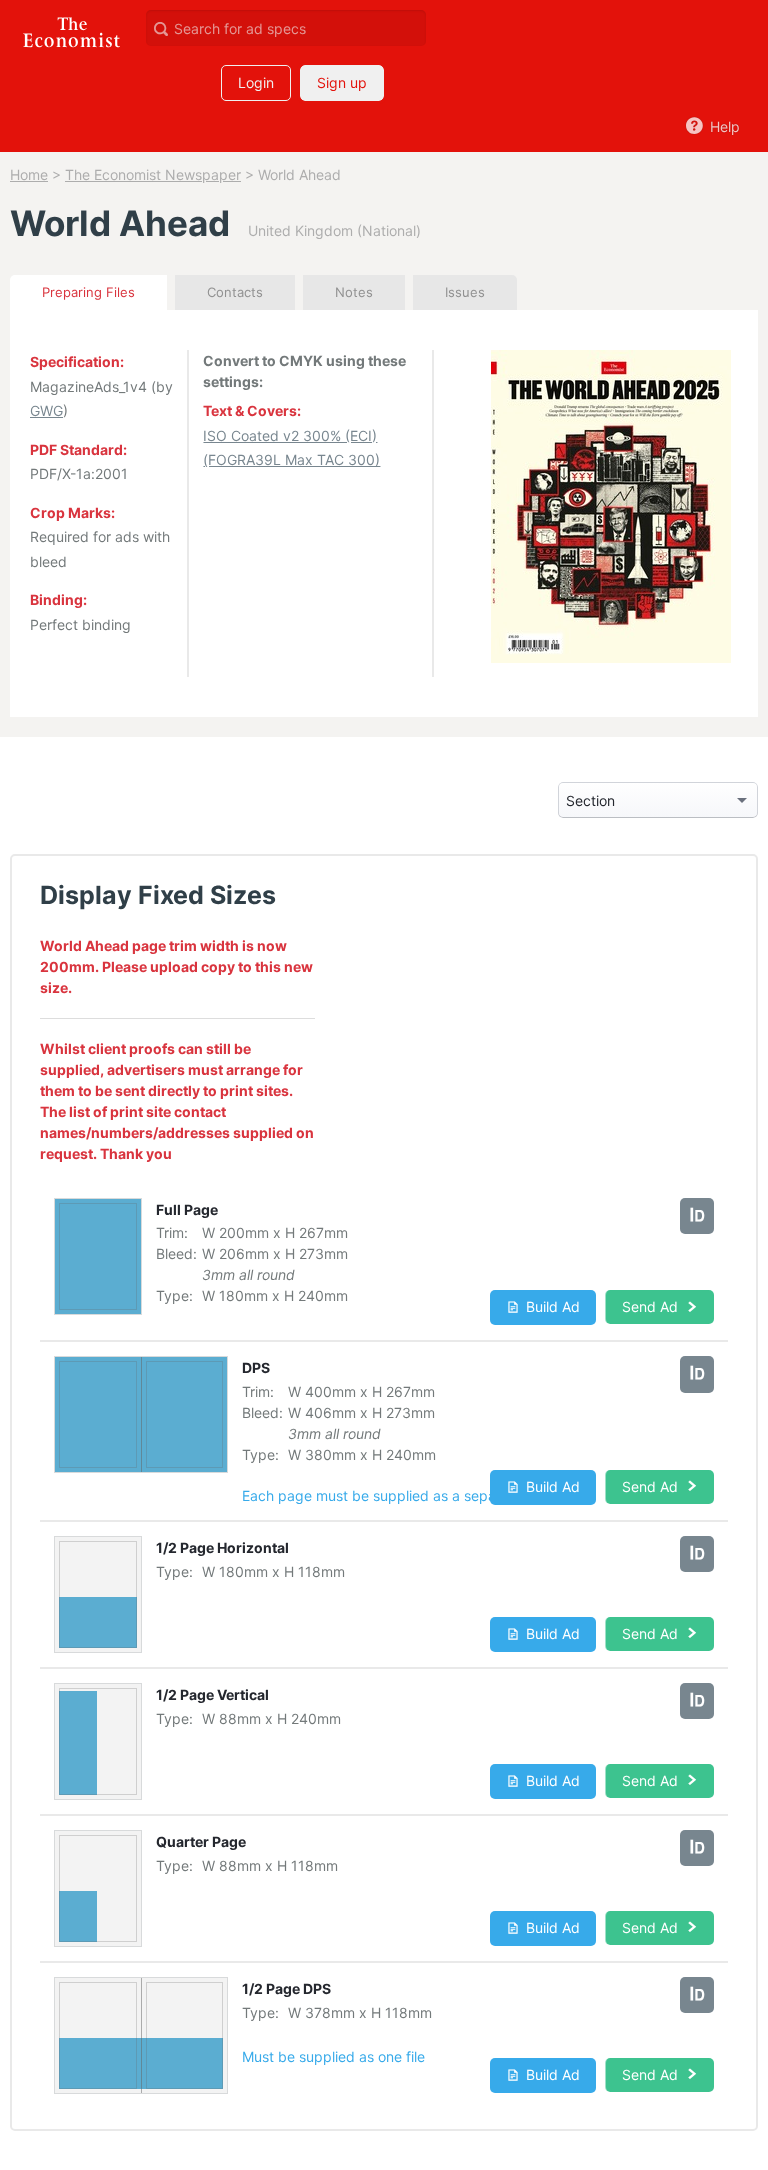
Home (29, 174)
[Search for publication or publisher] (160, 27)
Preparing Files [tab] (88, 292)
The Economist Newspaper (153, 174)
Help (723, 126)
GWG (46, 410)
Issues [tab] (465, 292)
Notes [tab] (354, 292)
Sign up (342, 82)
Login (256, 82)
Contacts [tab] (235, 292)
